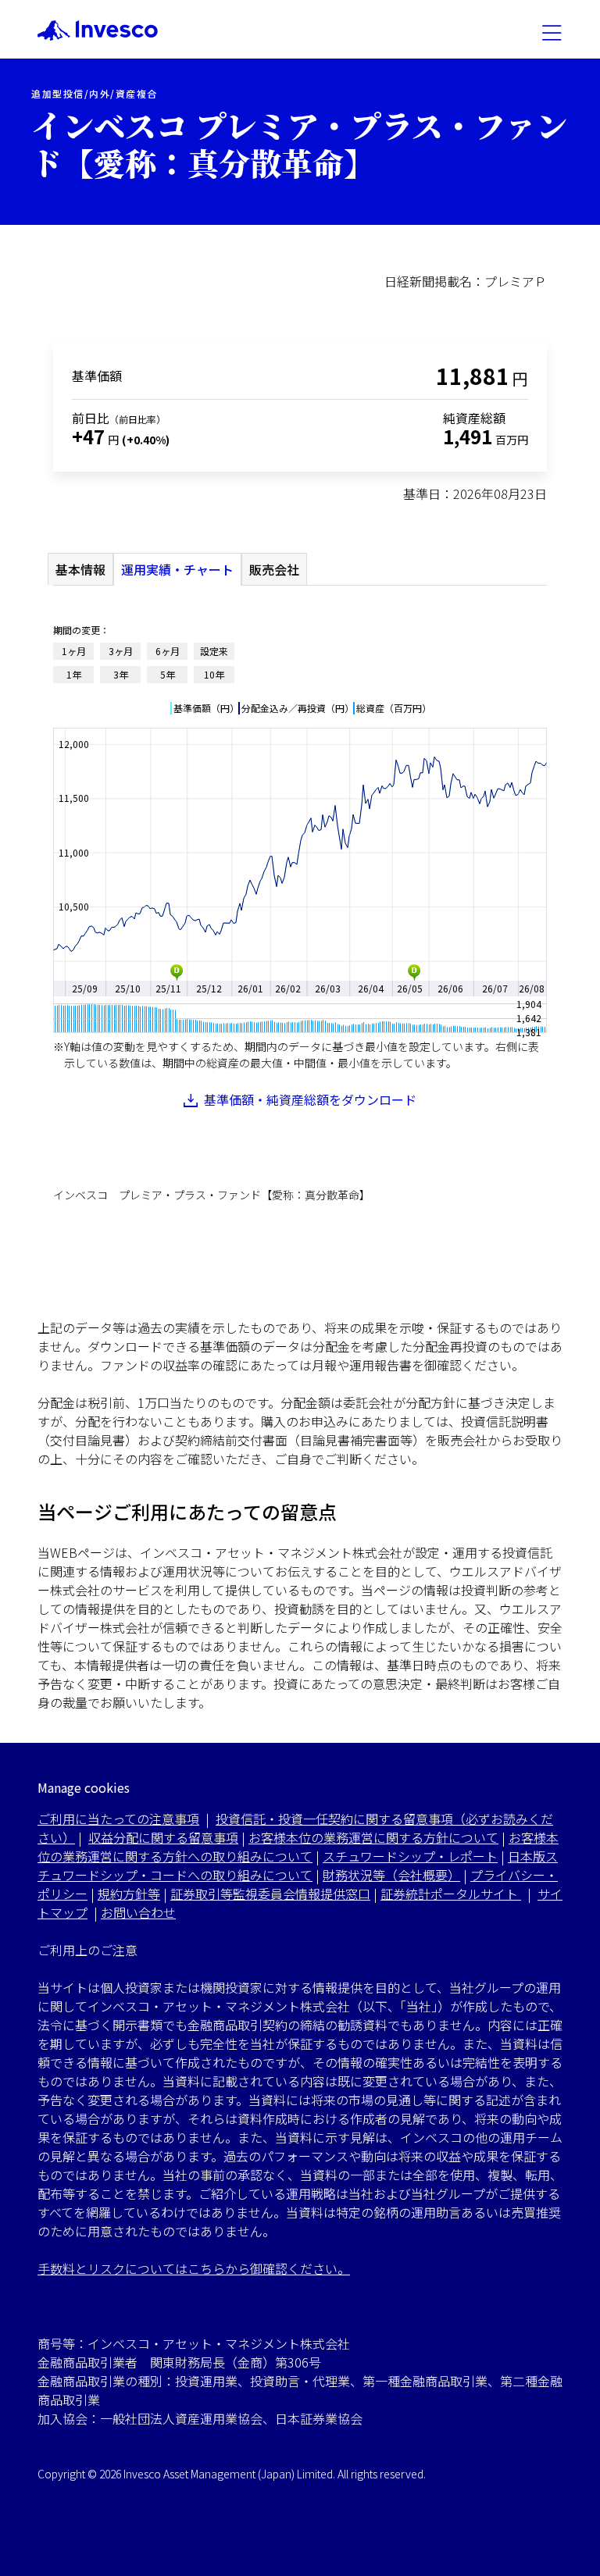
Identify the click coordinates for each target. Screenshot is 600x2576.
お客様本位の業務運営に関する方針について (373, 1837)
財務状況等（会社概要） (391, 1875)
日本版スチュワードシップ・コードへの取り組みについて (298, 1865)
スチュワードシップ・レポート (410, 1856)
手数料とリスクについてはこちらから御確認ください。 (194, 2268)
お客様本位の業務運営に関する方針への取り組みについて (298, 1847)
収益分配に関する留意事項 (163, 1837)
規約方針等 (129, 1894)
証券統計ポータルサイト (451, 1894)
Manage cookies (84, 1788)
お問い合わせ (138, 1912)
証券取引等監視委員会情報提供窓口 (270, 1894)
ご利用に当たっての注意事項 (118, 1819)
